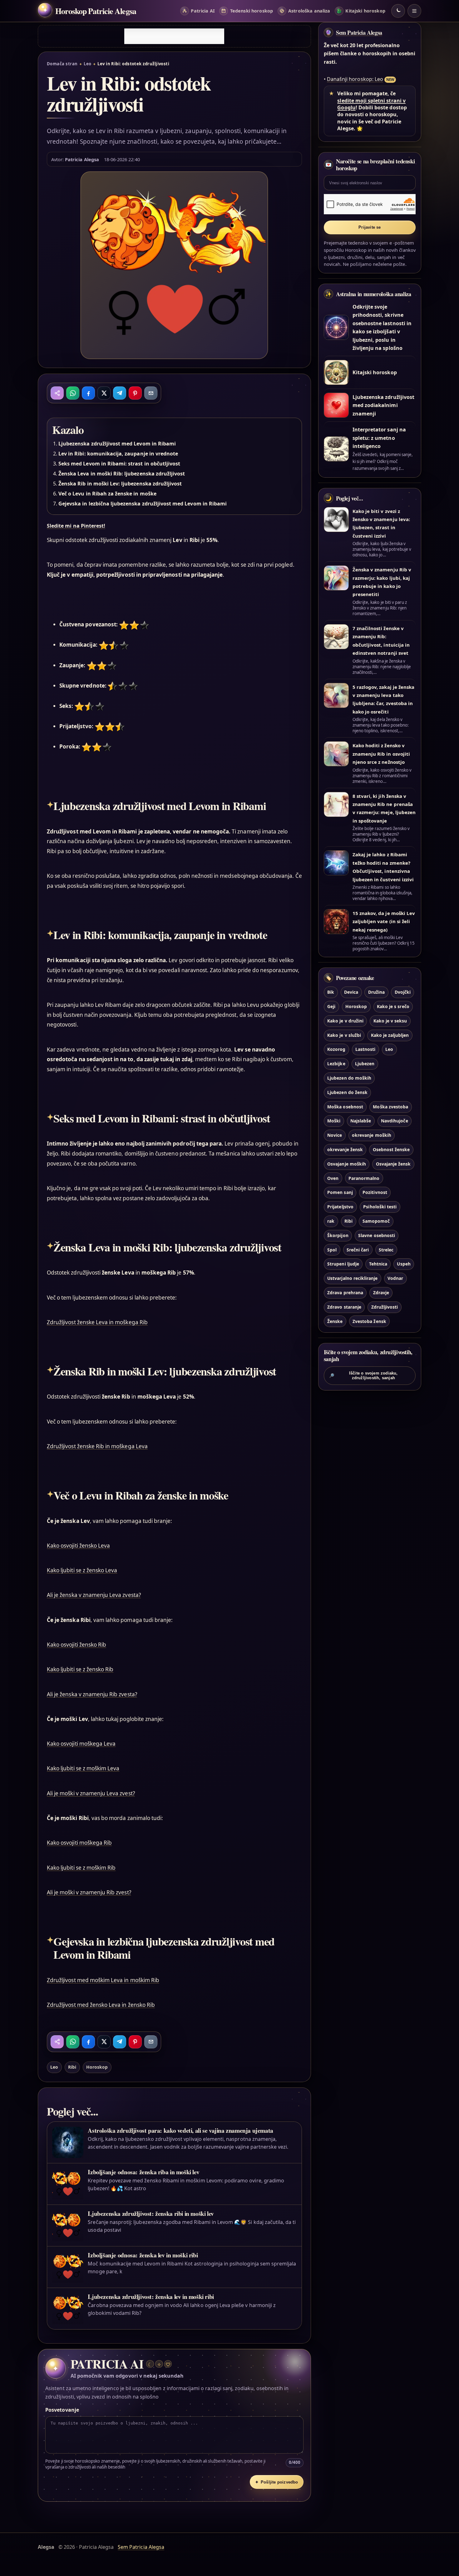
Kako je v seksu (390, 1021)
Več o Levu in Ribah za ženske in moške (107, 494)
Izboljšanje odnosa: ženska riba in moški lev (143, 2172)
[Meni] (414, 11)
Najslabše (361, 1121)
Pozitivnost (375, 1192)
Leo (87, 64)
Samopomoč (376, 1221)
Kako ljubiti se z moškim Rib (81, 1868)
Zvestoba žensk (369, 1321)
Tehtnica (378, 1264)
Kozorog (336, 1049)
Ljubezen (365, 1064)
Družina (376, 992)
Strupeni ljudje (343, 1264)
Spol (332, 1250)
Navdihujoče (395, 1121)
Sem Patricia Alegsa (359, 32)
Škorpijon (338, 1235)
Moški (334, 1121)
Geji (331, 1006)
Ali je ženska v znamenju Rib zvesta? (92, 1694)
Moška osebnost (345, 1107)
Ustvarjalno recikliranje (352, 1278)
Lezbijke (336, 1064)
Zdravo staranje (344, 1307)
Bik (331, 992)
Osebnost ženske (391, 1149)
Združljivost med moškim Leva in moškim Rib (103, 1980)
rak (331, 1221)
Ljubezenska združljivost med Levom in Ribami (117, 444)
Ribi (72, 2067)
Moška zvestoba (390, 1107)
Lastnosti (365, 1049)
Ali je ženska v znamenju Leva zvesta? (94, 1595)
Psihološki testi (380, 1207)
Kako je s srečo (393, 1006)
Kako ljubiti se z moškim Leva (83, 1768)
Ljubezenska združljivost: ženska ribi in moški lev (151, 2213)
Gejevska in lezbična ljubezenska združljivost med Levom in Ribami (143, 504)
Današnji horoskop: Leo (355, 79)
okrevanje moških (372, 1135)
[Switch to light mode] (398, 11)
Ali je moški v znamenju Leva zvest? (91, 1793)
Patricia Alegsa (82, 159)
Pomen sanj (340, 1192)
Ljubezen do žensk (347, 1092)
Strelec (386, 1250)
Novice (335, 1135)
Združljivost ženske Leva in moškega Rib (97, 1322)
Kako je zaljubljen (390, 1035)
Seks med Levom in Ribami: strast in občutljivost (119, 464)
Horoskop (97, 2067)
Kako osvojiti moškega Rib (79, 1843)
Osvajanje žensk (393, 1164)
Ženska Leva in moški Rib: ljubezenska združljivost (122, 474)
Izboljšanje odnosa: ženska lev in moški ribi (143, 2255)
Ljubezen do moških (349, 1078)
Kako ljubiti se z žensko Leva (82, 1570)
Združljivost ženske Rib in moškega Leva (97, 1446)
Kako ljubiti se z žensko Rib (80, 1669)
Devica (351, 992)
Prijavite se (370, 227)
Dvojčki (403, 992)
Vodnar (395, 1278)
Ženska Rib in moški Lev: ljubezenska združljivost (120, 484)
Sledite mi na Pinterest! (76, 526)
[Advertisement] (174, 36)
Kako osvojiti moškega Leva (81, 1744)
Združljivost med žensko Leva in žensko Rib (101, 2005)
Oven (333, 1178)
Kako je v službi (344, 1035)
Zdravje (381, 1293)
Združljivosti (385, 1307)
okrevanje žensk (345, 1149)
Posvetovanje (62, 2410)
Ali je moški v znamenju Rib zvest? (89, 1892)
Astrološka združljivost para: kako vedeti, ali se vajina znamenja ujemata (180, 2130)
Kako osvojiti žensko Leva (78, 1546)
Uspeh (404, 1264)
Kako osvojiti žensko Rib (76, 1645)
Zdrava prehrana (345, 1293)
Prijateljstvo (340, 1207)
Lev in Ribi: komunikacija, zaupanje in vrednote (118, 454)
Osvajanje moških (347, 1164)
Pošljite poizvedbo (276, 2482)
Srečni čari (358, 1250)
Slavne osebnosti (377, 1235)
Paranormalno (364, 1178)
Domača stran (62, 64)
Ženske (335, 1321)
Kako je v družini (345, 1021)
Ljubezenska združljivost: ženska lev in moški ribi (151, 2297)
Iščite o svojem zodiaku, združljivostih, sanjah (363, 1375)
